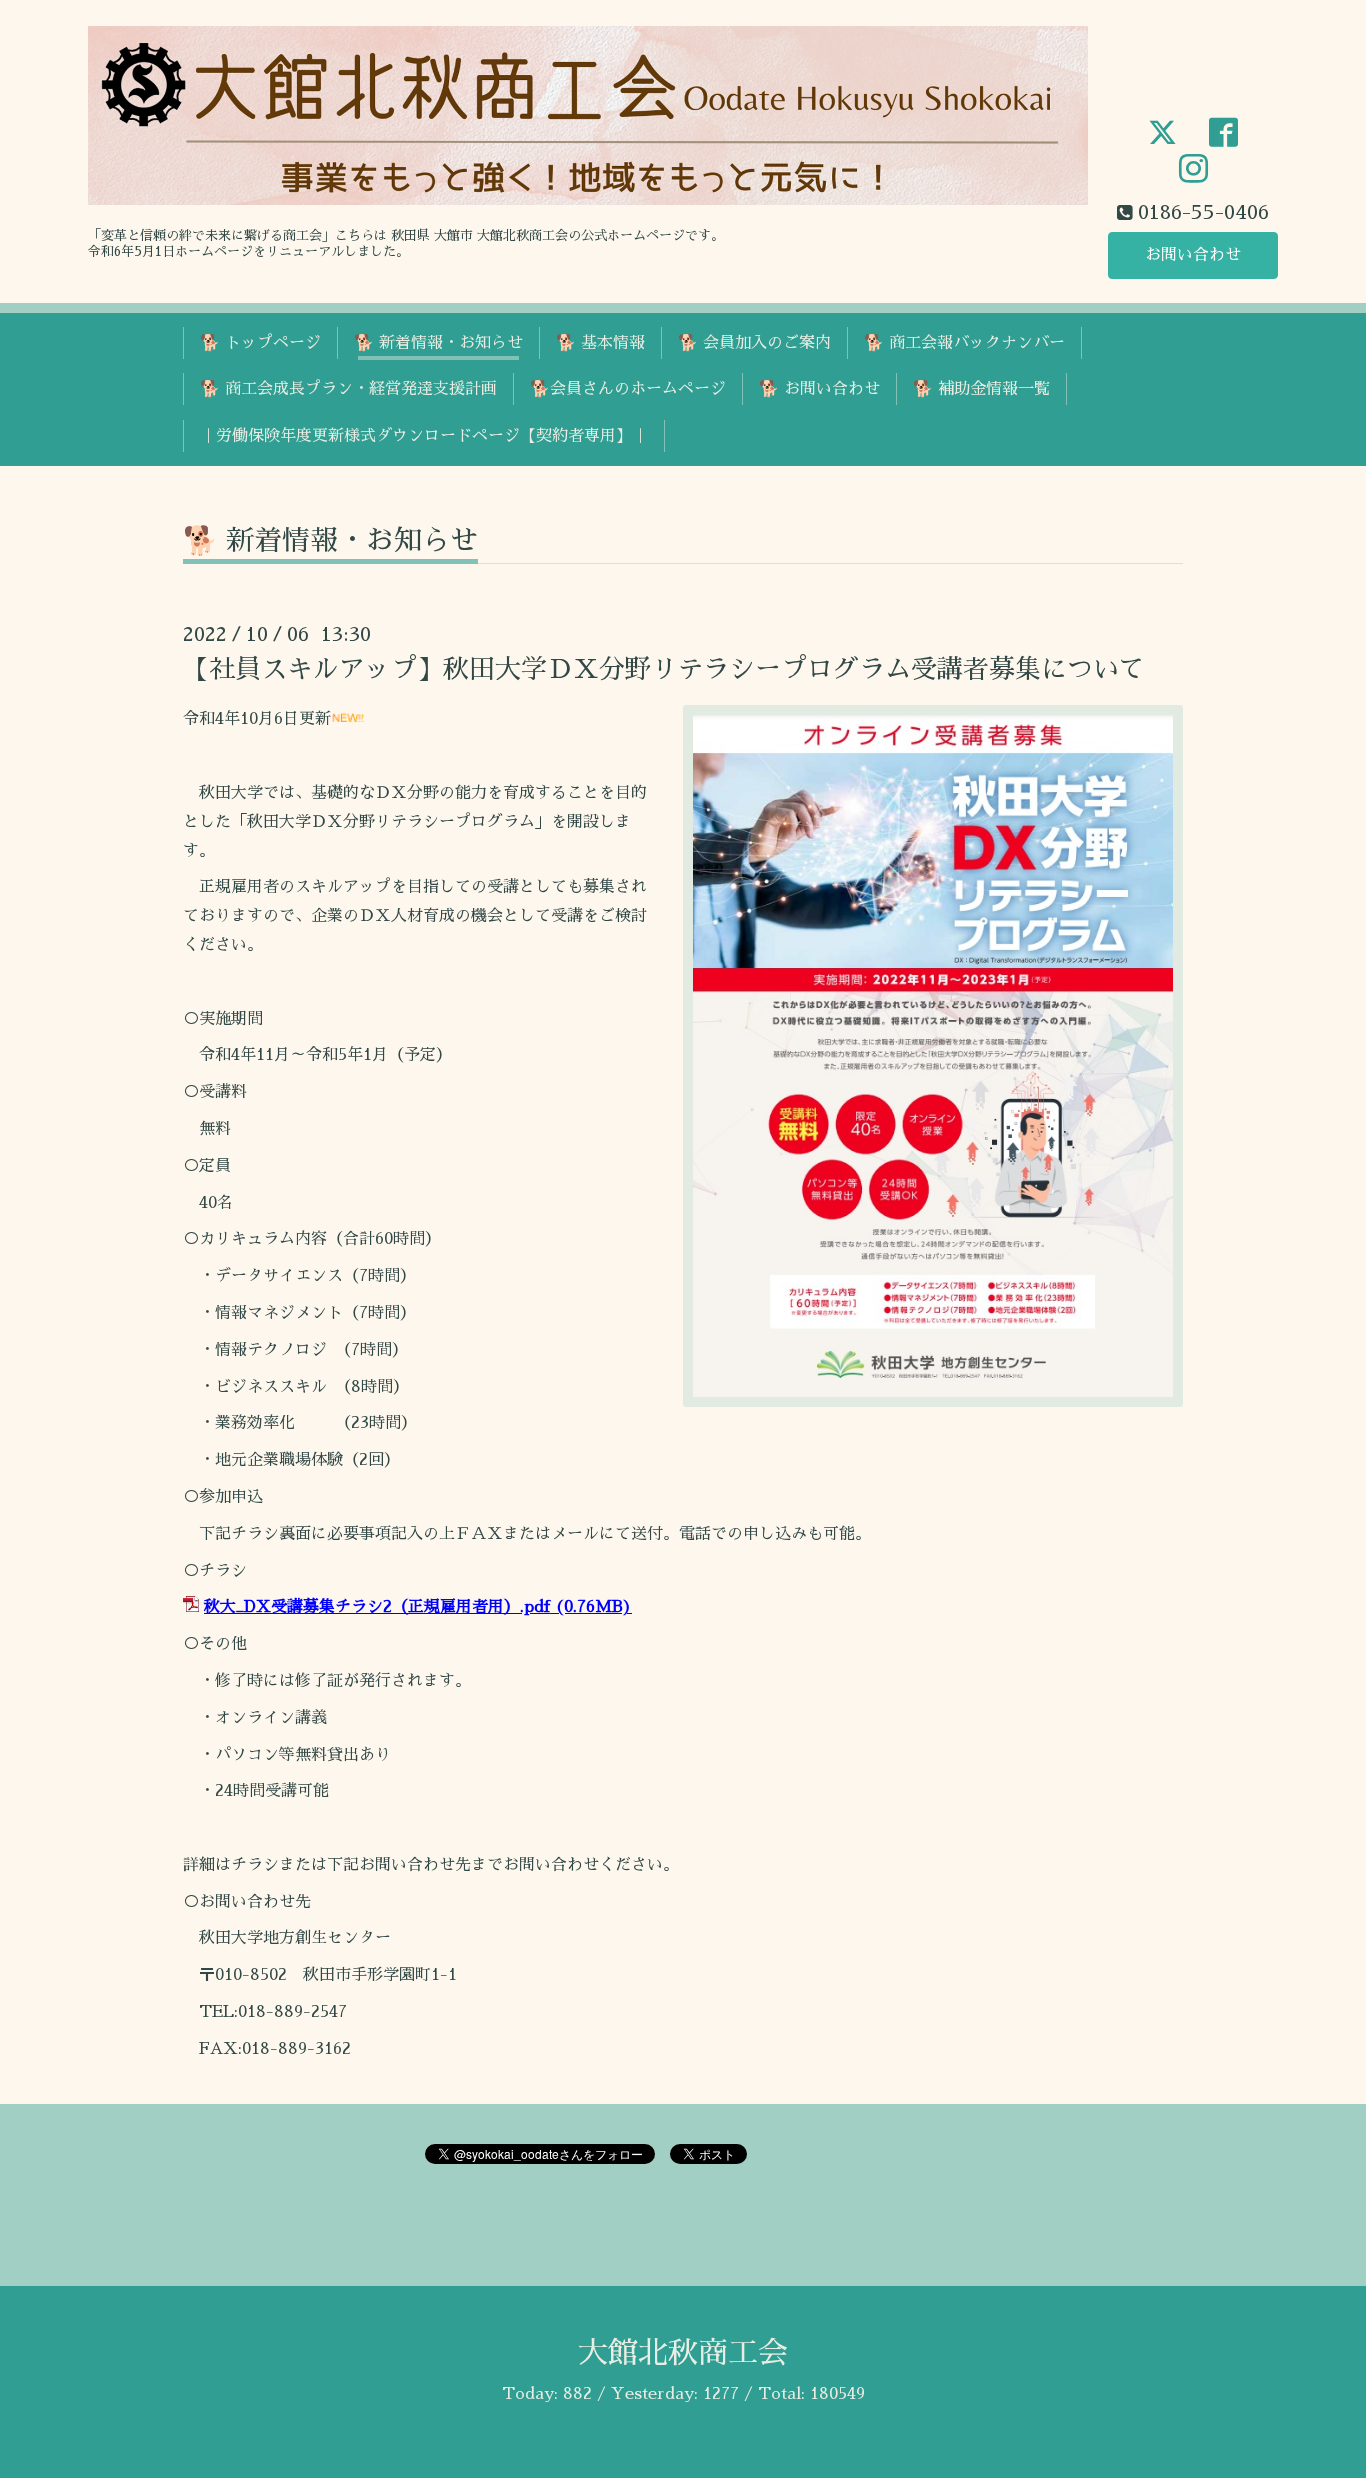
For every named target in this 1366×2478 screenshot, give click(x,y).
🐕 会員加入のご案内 (754, 343)
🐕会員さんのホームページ (628, 389)
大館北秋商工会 (683, 2353)
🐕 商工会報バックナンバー (964, 343)
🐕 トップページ (260, 343)
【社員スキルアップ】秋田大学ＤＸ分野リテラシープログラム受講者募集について (664, 669)
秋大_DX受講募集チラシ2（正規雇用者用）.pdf (377, 1607)
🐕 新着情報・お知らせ (438, 343)
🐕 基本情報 (600, 343)
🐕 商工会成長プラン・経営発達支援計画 (348, 389)
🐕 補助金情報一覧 (981, 389)
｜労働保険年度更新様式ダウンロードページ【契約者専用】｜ (424, 436)
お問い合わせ (1193, 255)
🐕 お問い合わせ (819, 389)
